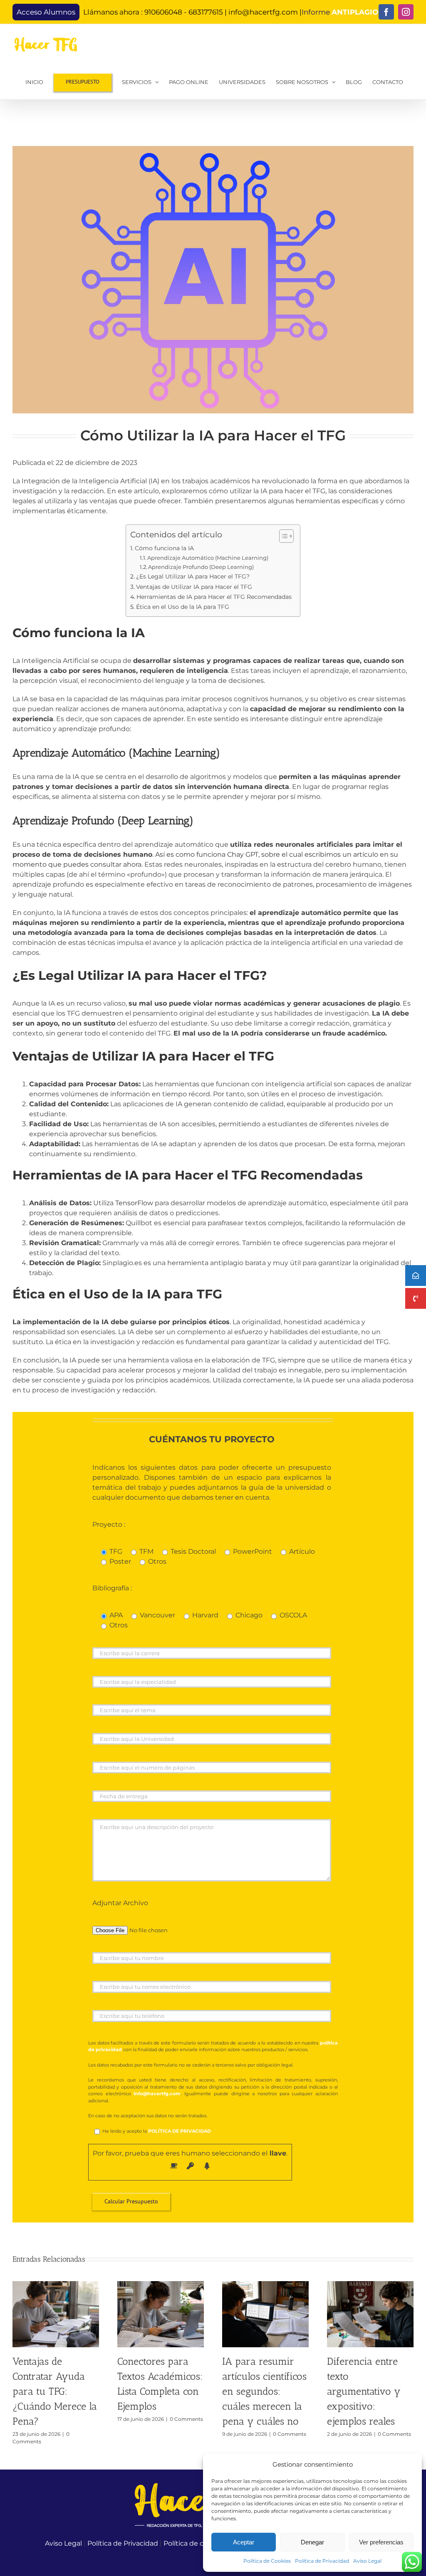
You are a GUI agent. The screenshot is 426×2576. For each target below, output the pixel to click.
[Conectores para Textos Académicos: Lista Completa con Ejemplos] (161, 2285)
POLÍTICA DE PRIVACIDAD (180, 2131)
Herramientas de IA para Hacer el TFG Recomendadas (214, 597)
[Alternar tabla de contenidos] (282, 536)
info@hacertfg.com (263, 12)
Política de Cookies (267, 2561)
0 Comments (186, 2419)
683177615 (206, 12)
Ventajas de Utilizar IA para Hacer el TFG (194, 587)
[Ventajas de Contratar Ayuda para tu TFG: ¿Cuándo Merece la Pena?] (56, 2285)
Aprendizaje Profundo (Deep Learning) (201, 567)
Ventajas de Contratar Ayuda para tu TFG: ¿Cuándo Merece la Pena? (55, 2391)
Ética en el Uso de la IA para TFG (183, 607)
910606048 (163, 12)
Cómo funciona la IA (164, 548)
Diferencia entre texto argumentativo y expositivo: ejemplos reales (364, 2391)
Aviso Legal (367, 2561)
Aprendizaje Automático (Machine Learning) (208, 558)
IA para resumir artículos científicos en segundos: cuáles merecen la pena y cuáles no (264, 2391)
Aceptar (244, 2542)
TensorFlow (134, 1203)
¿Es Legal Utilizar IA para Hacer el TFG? (193, 576)
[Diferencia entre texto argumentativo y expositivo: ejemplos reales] (370, 2285)
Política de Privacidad (322, 2561)
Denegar (312, 2542)
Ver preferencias (381, 2542)
